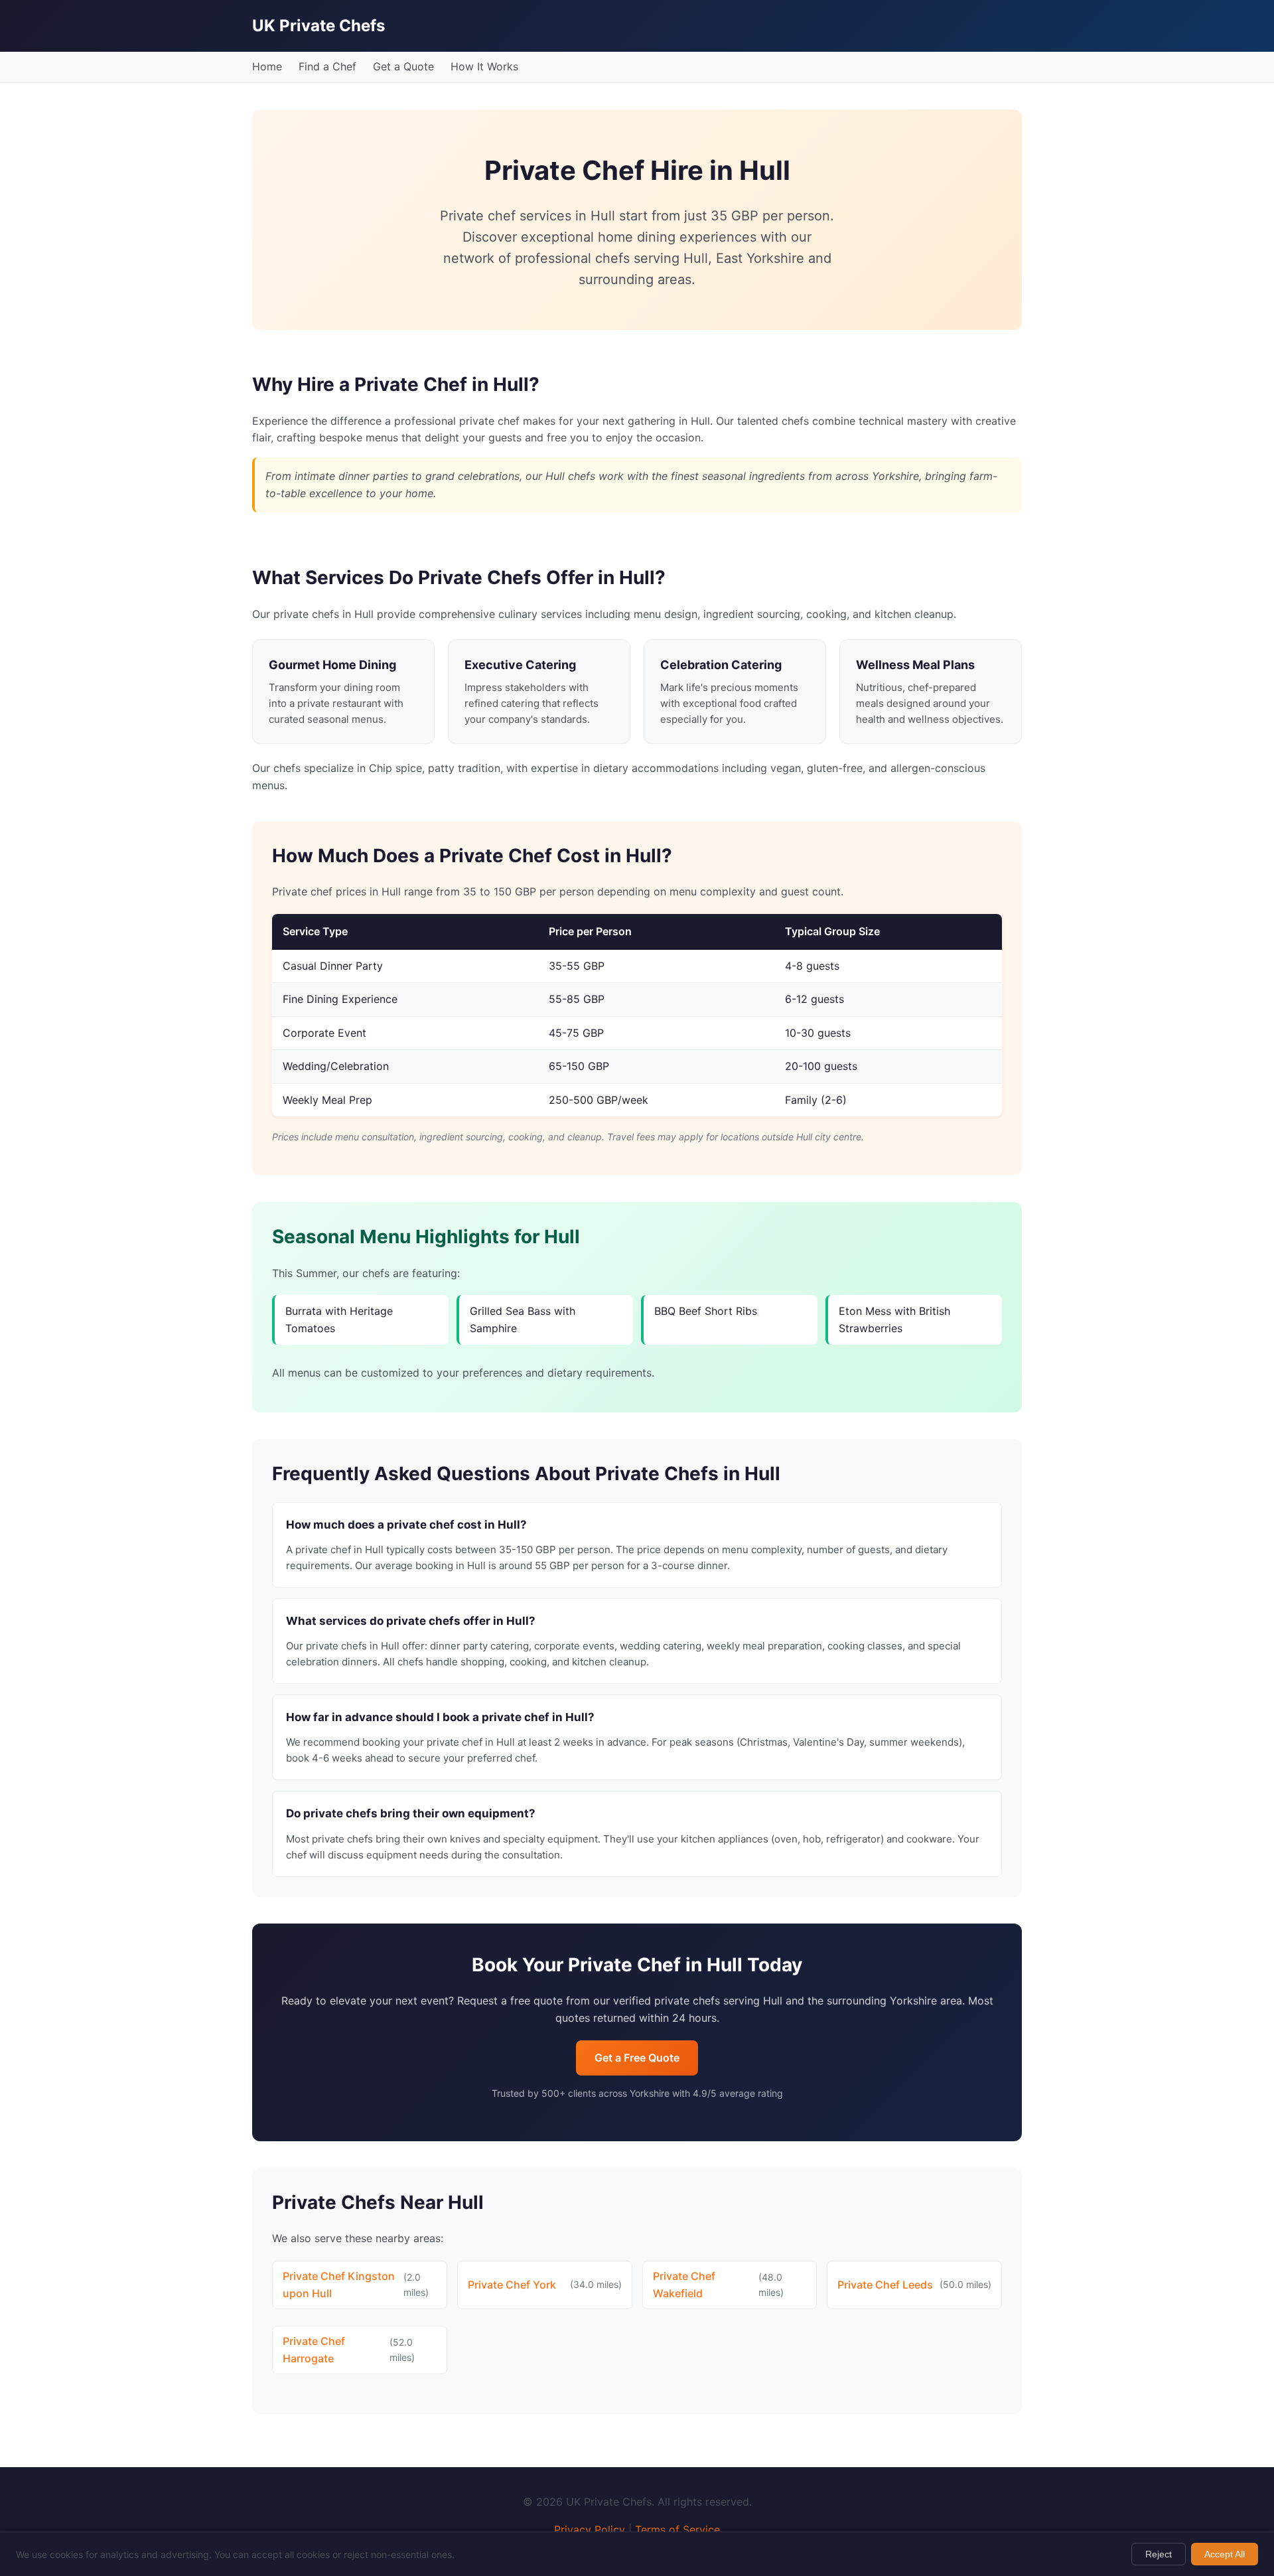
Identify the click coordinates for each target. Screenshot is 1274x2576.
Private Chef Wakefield (684, 2285)
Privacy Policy (590, 2530)
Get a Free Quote (637, 2058)
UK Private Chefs (318, 26)
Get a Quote (403, 66)
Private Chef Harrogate (314, 2350)
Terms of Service (677, 2530)
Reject (1159, 2554)
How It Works (484, 66)
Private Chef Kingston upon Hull (339, 2285)
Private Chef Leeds (885, 2285)
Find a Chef (327, 66)
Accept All (1225, 2554)
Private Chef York (512, 2285)
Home (267, 66)
